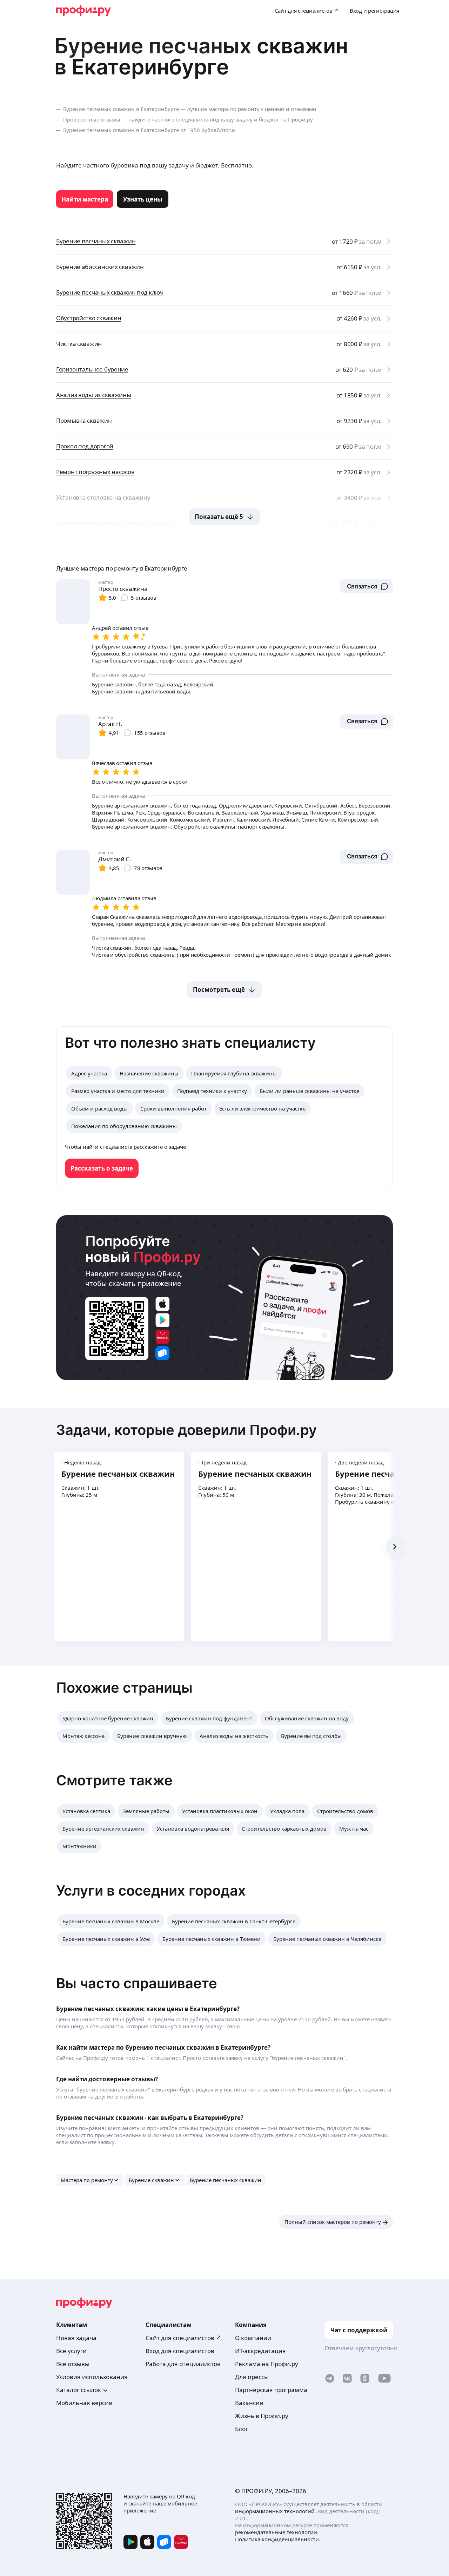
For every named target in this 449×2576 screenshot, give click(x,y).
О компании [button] (253, 2338)
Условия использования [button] (92, 2377)
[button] (366, 586)
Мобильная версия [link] (84, 2403)
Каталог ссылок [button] (79, 2390)
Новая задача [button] (76, 2338)
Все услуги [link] (71, 2351)
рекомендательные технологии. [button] (277, 2532)
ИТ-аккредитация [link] (260, 2351)
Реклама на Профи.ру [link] (267, 2364)
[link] (85, 199)
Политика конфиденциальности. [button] (278, 2539)
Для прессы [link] (252, 2377)
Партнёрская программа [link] (271, 2390)
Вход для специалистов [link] (180, 2351)
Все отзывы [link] (73, 2364)
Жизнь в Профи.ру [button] (262, 2416)
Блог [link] (242, 2429)
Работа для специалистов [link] (183, 2364)
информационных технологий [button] (275, 2511)
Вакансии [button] (249, 2403)
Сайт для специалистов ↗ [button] (183, 2338)
